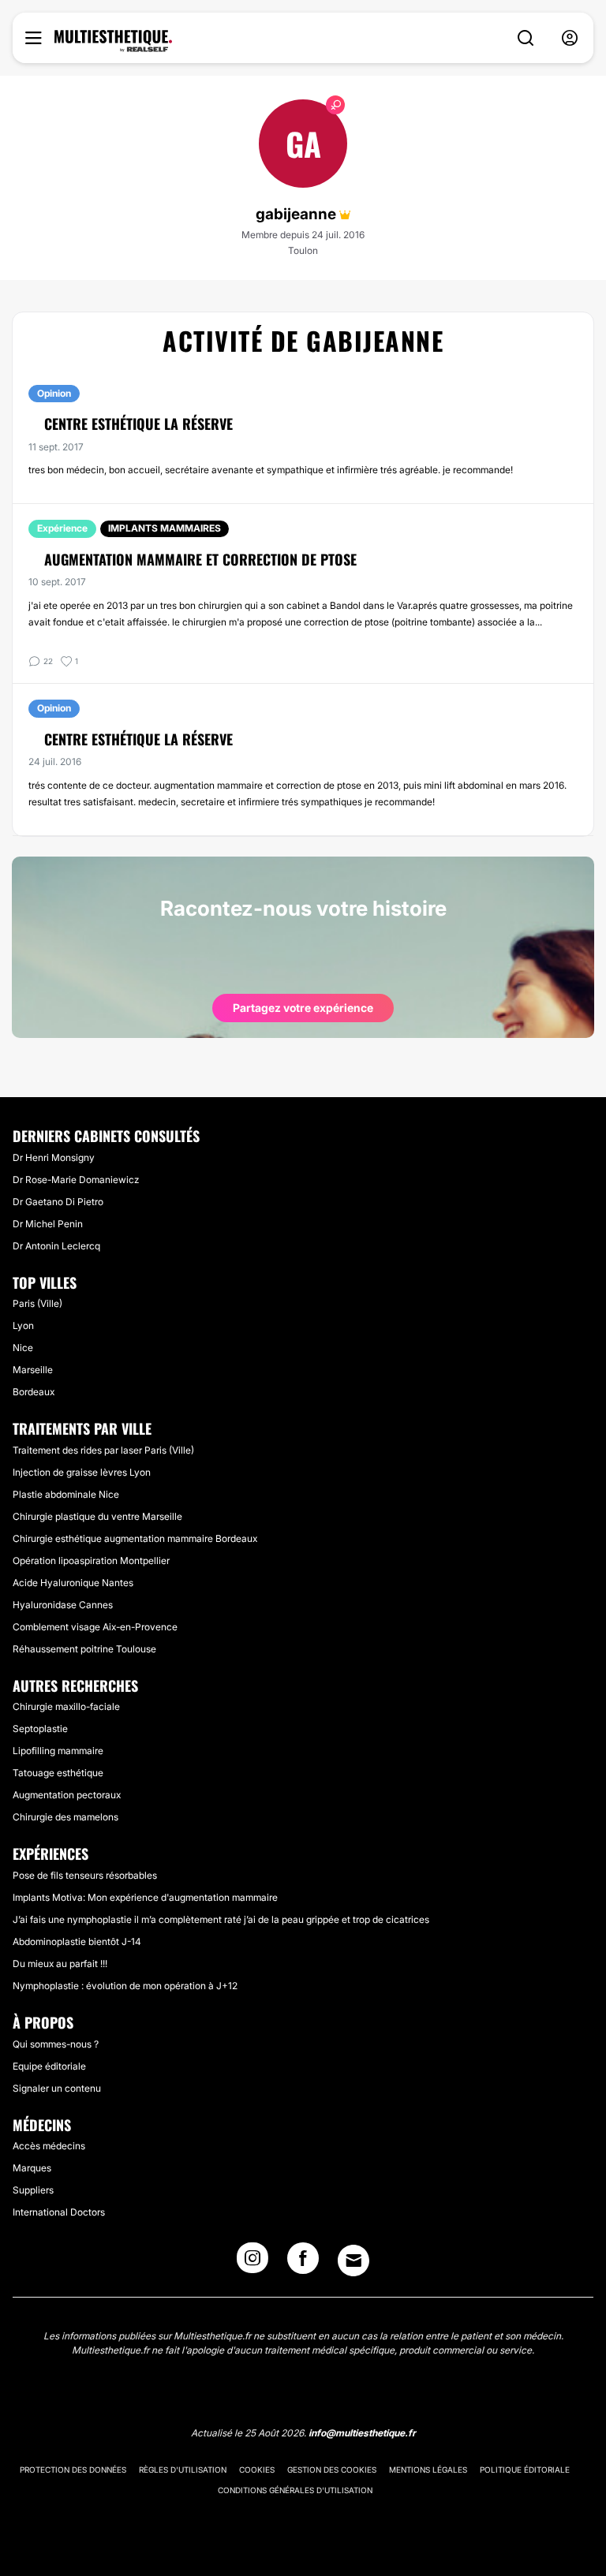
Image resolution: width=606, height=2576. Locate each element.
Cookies (257, 2470)
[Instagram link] (252, 2263)
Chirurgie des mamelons (65, 1817)
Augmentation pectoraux (67, 1795)
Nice (23, 1348)
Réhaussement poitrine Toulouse (84, 1649)
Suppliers (33, 2190)
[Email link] (353, 2261)
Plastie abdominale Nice (66, 1494)
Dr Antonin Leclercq (56, 1246)
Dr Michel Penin (48, 1224)
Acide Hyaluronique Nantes (73, 1583)
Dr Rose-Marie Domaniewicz (76, 1180)
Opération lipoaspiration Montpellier (91, 1561)
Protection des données (73, 2470)
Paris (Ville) (37, 1303)
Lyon (23, 1325)
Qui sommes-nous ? (56, 2044)
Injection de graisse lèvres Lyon (82, 1472)
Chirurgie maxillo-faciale (66, 1706)
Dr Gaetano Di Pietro (58, 1202)
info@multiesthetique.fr (362, 2433)
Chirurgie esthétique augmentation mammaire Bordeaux (135, 1538)
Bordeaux (34, 1392)
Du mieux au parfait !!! (60, 1964)
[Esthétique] (113, 41)
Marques (32, 2168)
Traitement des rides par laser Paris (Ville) (103, 1450)
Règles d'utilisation (183, 2470)
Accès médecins (49, 2146)
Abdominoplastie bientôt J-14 (77, 1941)
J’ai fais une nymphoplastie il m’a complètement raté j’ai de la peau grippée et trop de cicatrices (221, 1919)
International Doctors (59, 2212)
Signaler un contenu (57, 2088)
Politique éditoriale (525, 2470)
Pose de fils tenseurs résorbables (85, 1875)
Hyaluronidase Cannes (63, 1605)
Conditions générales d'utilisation (295, 2490)
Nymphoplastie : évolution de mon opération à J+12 (125, 1986)
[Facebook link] (303, 2263)
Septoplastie (40, 1729)
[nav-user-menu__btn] (570, 38)
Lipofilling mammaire (58, 1751)
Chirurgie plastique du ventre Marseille (97, 1516)
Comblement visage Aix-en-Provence (95, 1627)
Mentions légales (428, 2470)
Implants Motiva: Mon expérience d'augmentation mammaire (145, 1897)
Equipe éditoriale (49, 2066)
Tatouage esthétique (58, 1773)
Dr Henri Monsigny (54, 1157)
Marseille (33, 1370)
